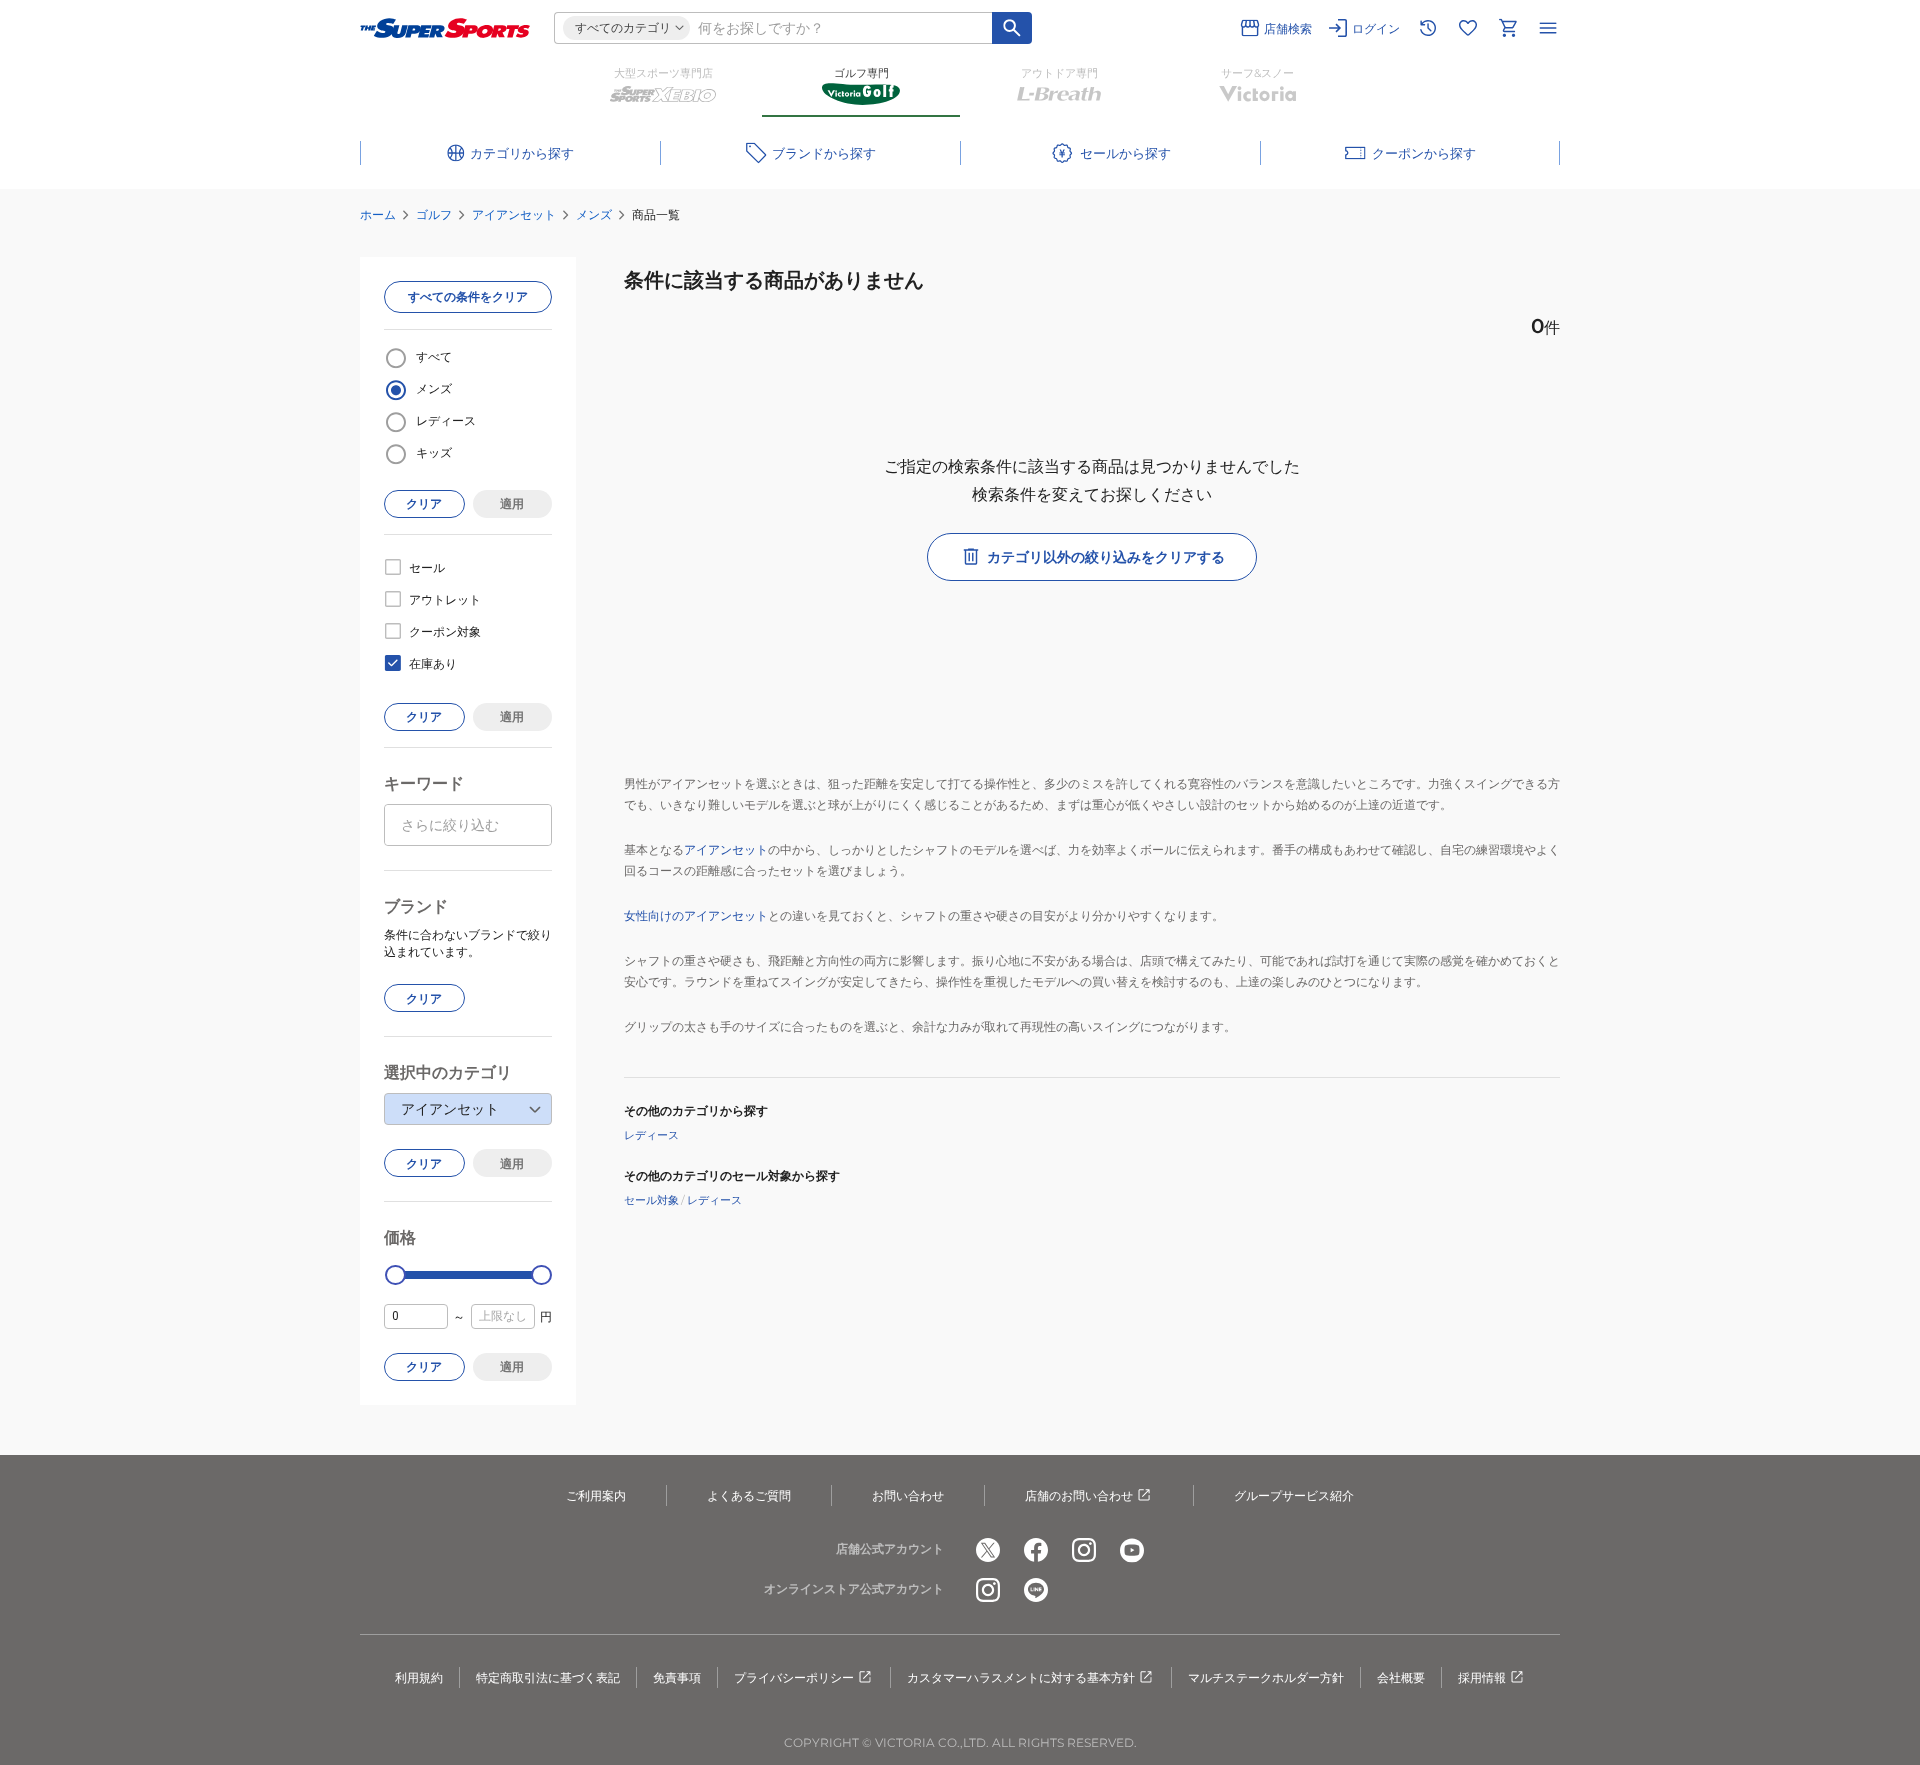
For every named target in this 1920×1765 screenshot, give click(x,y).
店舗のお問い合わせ (1079, 1495)
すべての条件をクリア (468, 296)
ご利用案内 (596, 1495)
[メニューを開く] (1548, 28)
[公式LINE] (1036, 1590)
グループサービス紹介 (1294, 1495)
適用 (512, 503)
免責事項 (677, 1677)
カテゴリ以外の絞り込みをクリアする (1106, 557)
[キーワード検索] (1012, 28)
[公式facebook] (1036, 1550)
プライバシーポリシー (794, 1677)
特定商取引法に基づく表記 (548, 1677)
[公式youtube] (1132, 1550)
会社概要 (1401, 1677)
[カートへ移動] (1508, 28)
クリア (424, 503)
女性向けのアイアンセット (696, 915)
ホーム (378, 214)
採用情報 (1482, 1677)
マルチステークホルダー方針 (1266, 1677)
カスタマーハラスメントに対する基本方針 (1021, 1677)
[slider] (395, 1275)
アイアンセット (514, 214)
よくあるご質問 (749, 1495)
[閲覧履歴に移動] (1428, 28)
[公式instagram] (1084, 1550)
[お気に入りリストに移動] (1468, 28)
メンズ (594, 214)
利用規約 (419, 1677)
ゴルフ (434, 214)
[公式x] (988, 1550)
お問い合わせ (908, 1495)
